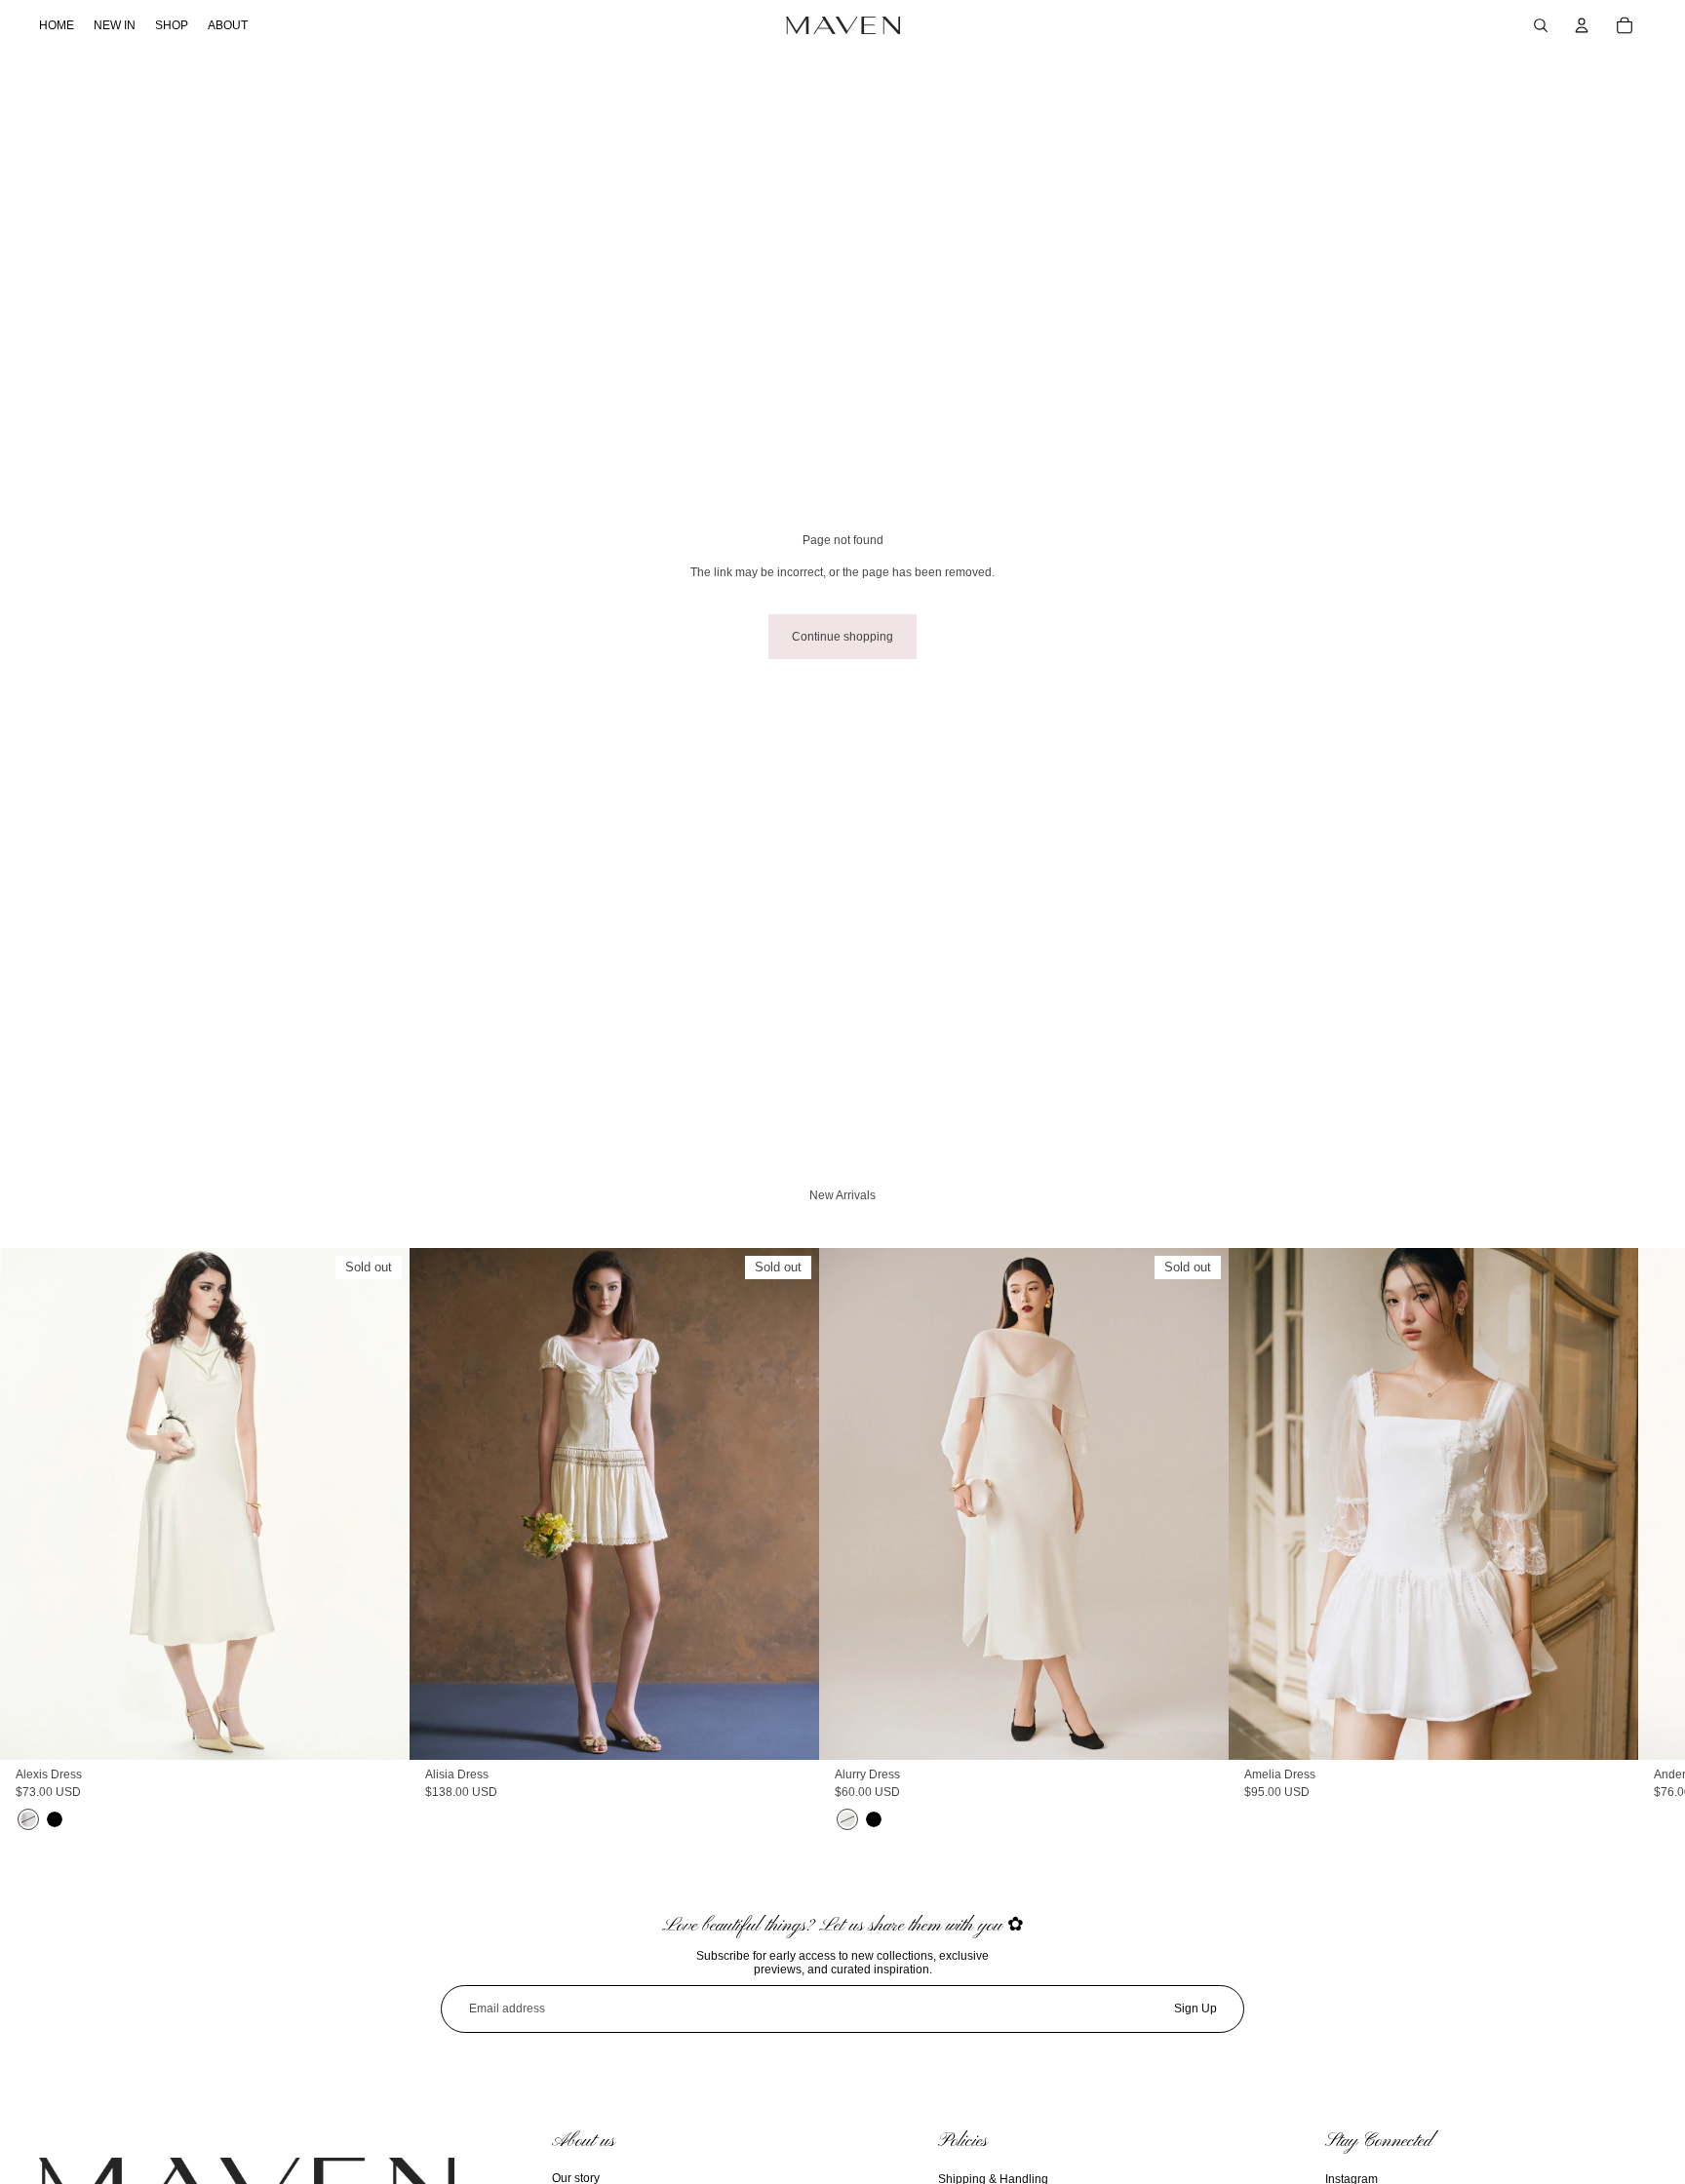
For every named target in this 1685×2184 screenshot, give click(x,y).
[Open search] (1541, 25)
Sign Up (1195, 2008)
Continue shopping (842, 637)
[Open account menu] (1582, 25)
